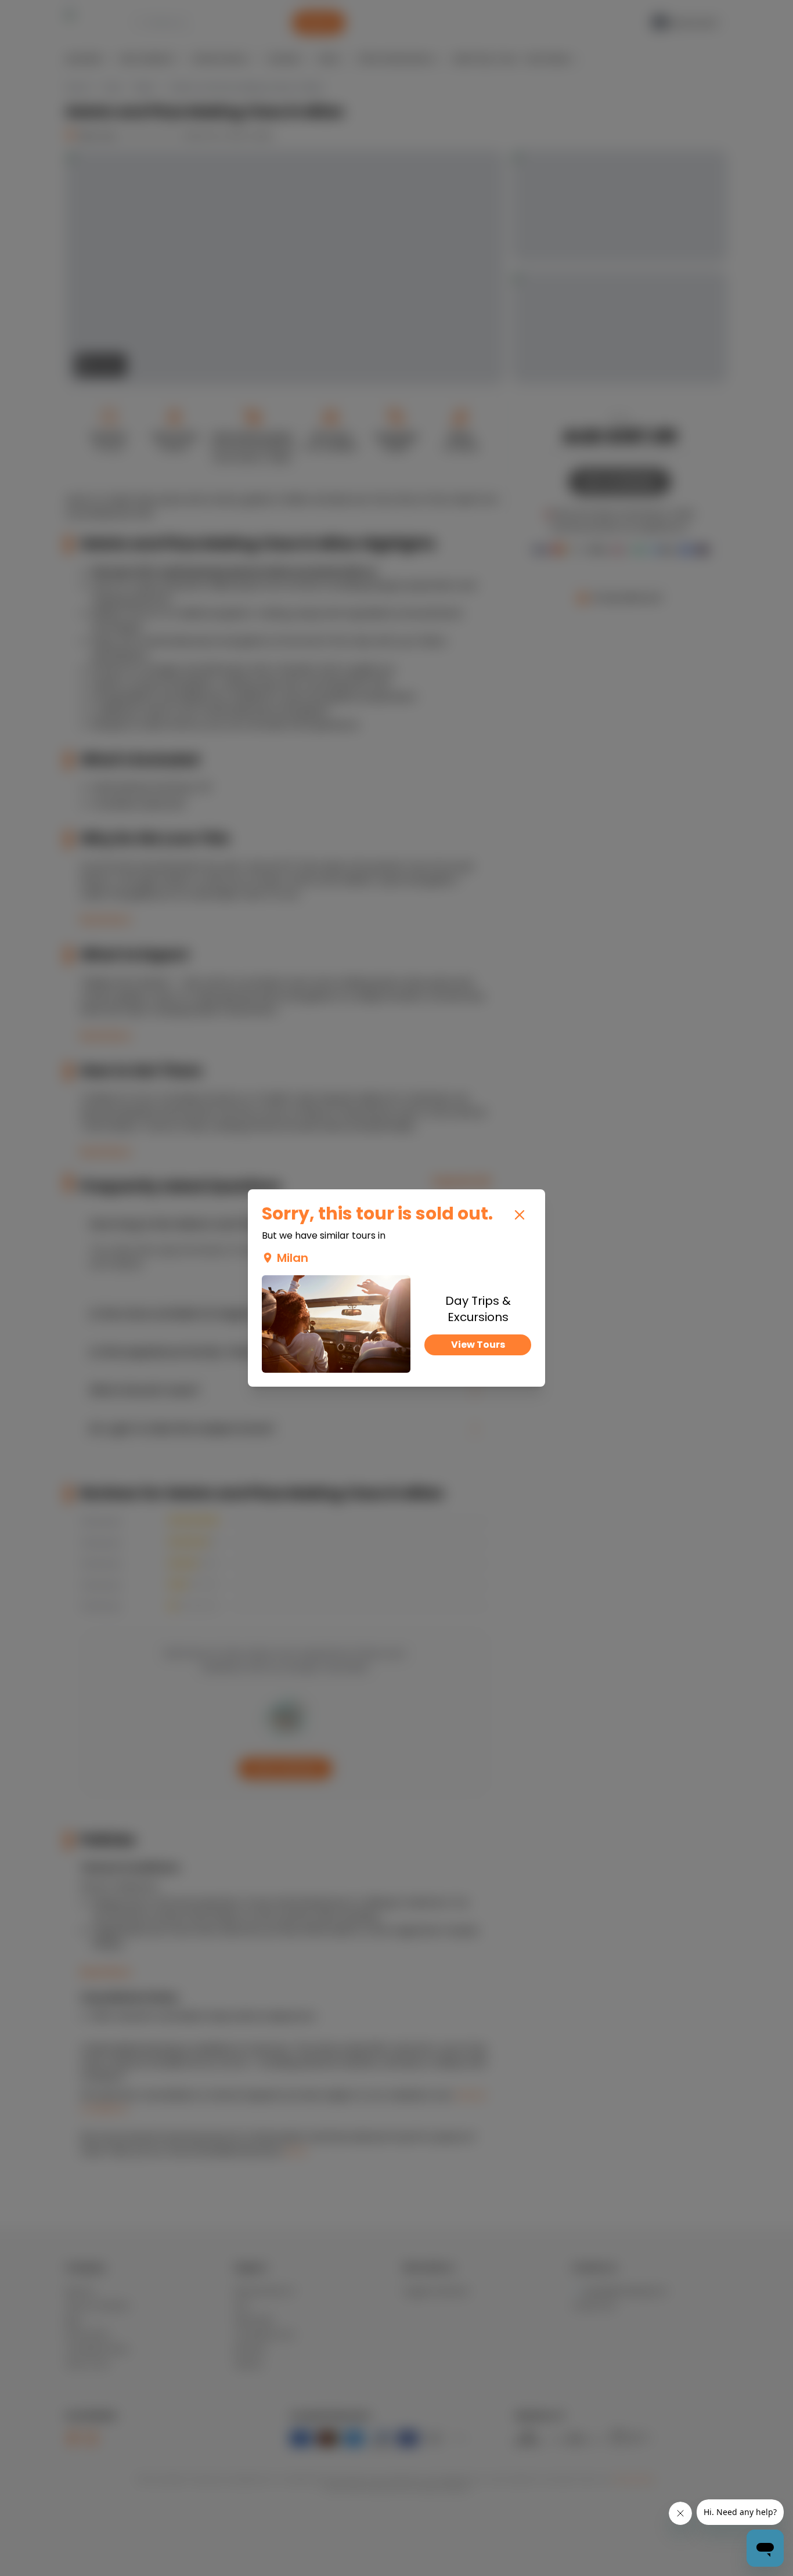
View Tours (478, 1345)
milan (293, 1258)
